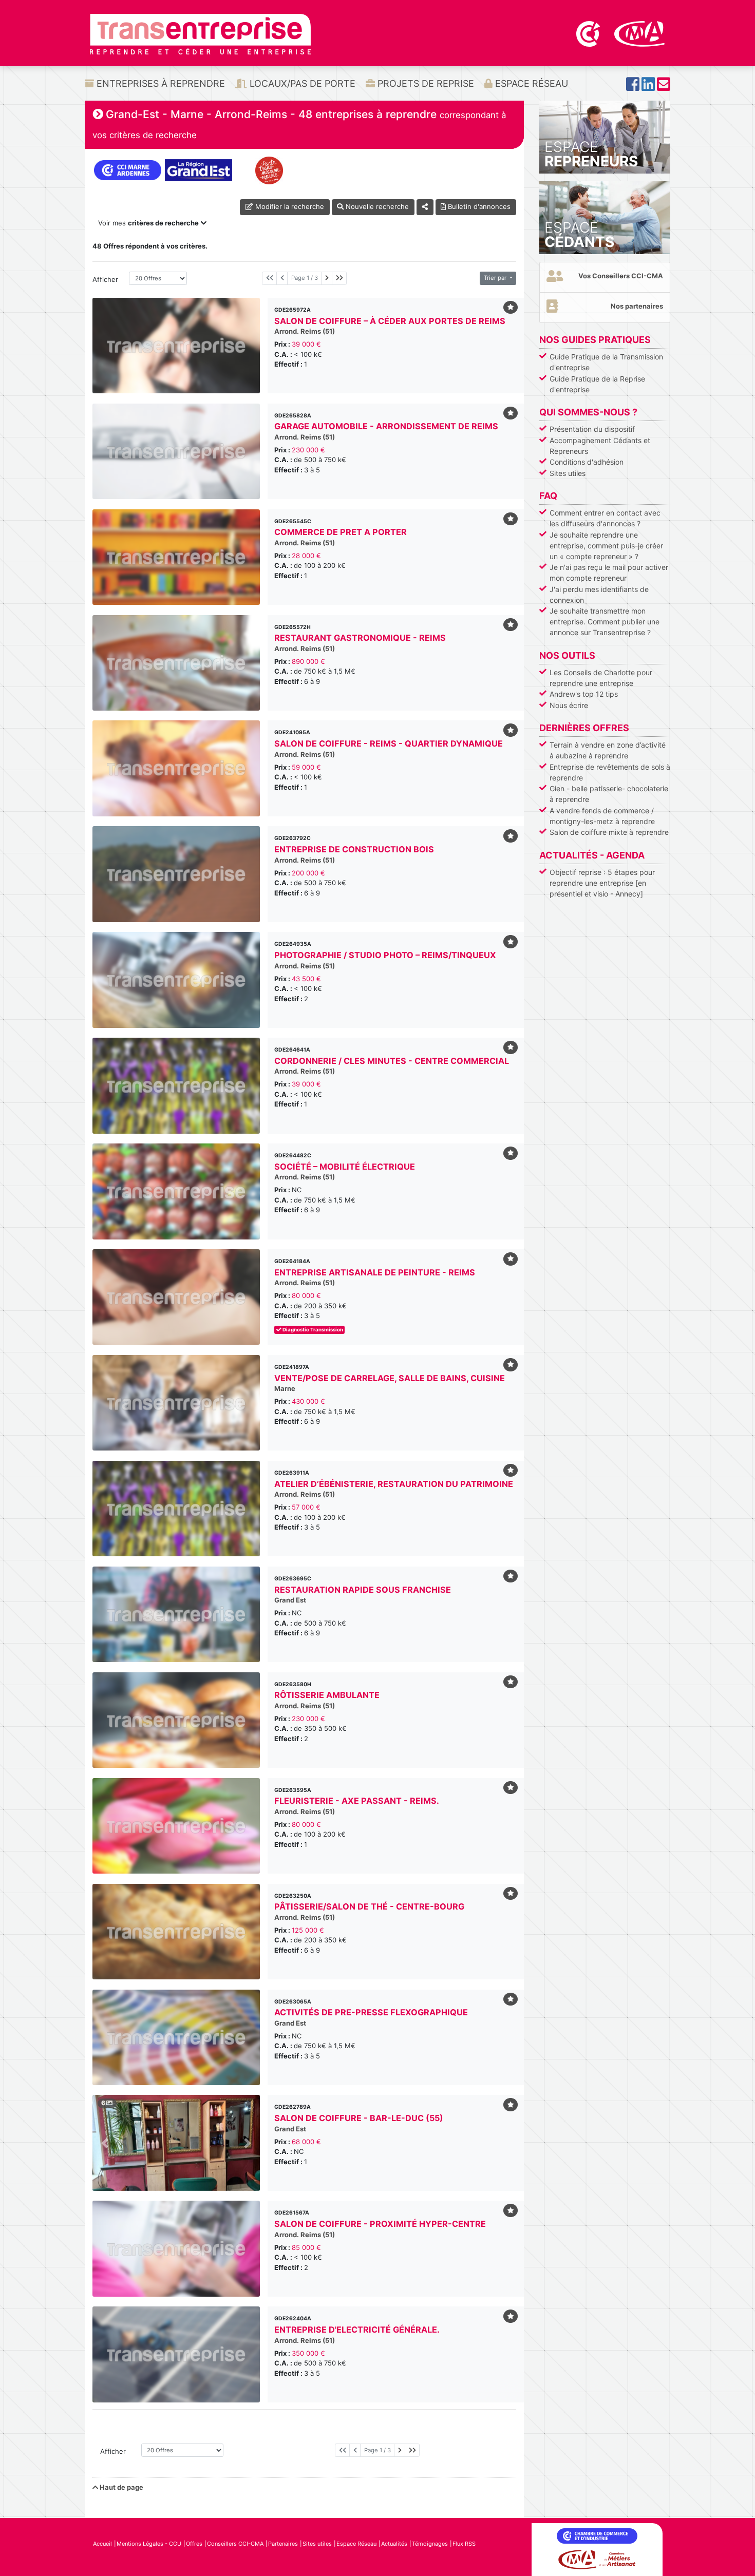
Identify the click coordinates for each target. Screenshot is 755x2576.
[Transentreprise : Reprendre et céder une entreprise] (200, 33)
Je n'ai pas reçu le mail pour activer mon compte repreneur (609, 573)
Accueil (102, 2544)
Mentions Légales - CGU (149, 2544)
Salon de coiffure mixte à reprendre (609, 832)
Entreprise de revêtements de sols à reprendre (610, 772)
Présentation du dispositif (592, 429)
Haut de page (121, 2487)
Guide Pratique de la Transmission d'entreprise (606, 362)
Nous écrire (569, 705)
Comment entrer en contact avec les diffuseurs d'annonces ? (605, 518)
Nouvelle (376, 206)
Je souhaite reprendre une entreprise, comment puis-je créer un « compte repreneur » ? (606, 546)
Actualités (394, 2544)
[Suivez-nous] (633, 87)
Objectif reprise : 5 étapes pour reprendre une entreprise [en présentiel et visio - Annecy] (602, 883)
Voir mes (148, 223)
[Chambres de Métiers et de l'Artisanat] (640, 33)
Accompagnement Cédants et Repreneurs (600, 446)
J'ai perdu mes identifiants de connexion (599, 595)
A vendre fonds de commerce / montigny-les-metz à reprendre (602, 816)
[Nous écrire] (664, 87)
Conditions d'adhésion (587, 462)
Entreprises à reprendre (159, 83)
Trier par (496, 278)
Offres (194, 2544)
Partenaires (283, 2544)
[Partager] (425, 207)
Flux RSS (464, 2544)
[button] (105, 2143)
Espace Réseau (530, 83)
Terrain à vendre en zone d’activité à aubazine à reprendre (608, 750)
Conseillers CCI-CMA (235, 2544)
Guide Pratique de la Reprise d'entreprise (597, 384)
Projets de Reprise (424, 83)
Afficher (105, 279)
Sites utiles (568, 473)
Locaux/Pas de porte (301, 83)
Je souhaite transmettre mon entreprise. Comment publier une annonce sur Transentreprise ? (605, 622)
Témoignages (430, 2544)
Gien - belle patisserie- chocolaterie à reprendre (609, 794)
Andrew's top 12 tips (584, 694)
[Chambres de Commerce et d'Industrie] (589, 33)
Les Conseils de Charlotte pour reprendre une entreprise (601, 678)
